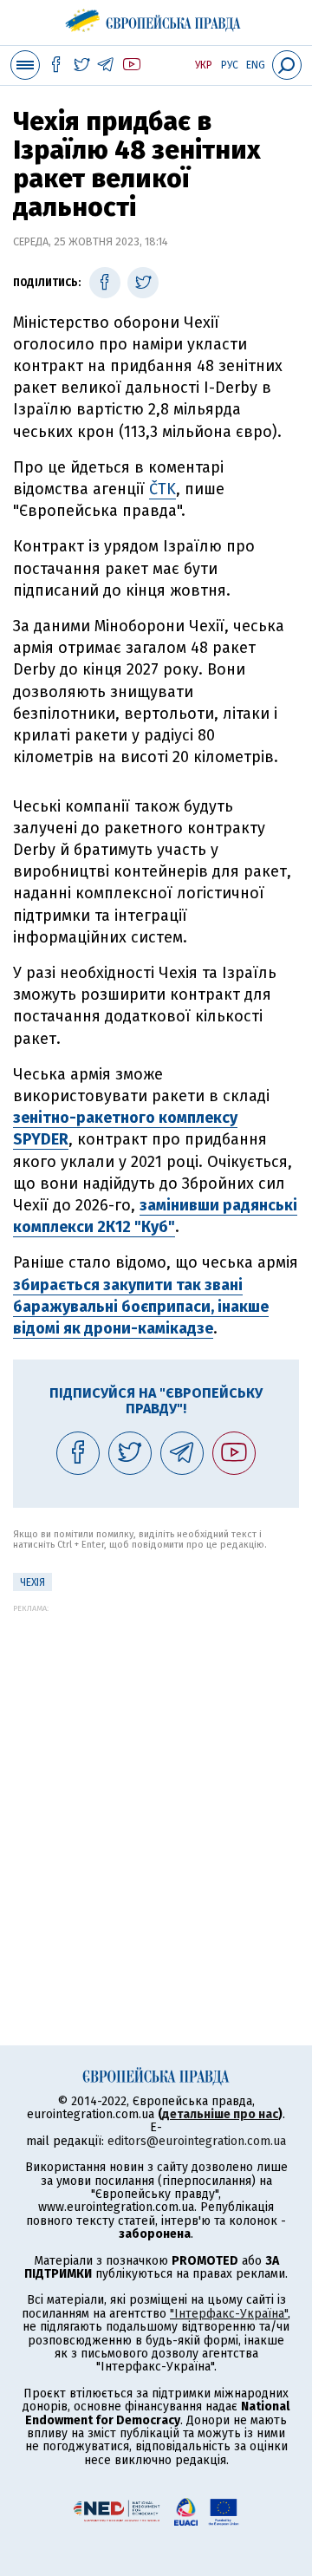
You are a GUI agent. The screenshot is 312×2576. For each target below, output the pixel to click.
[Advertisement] (156, 1769)
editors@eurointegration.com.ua (197, 2141)
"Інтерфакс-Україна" (229, 2314)
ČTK (162, 489)
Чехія (32, 1582)
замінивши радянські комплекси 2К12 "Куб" (155, 1216)
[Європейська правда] (156, 17)
